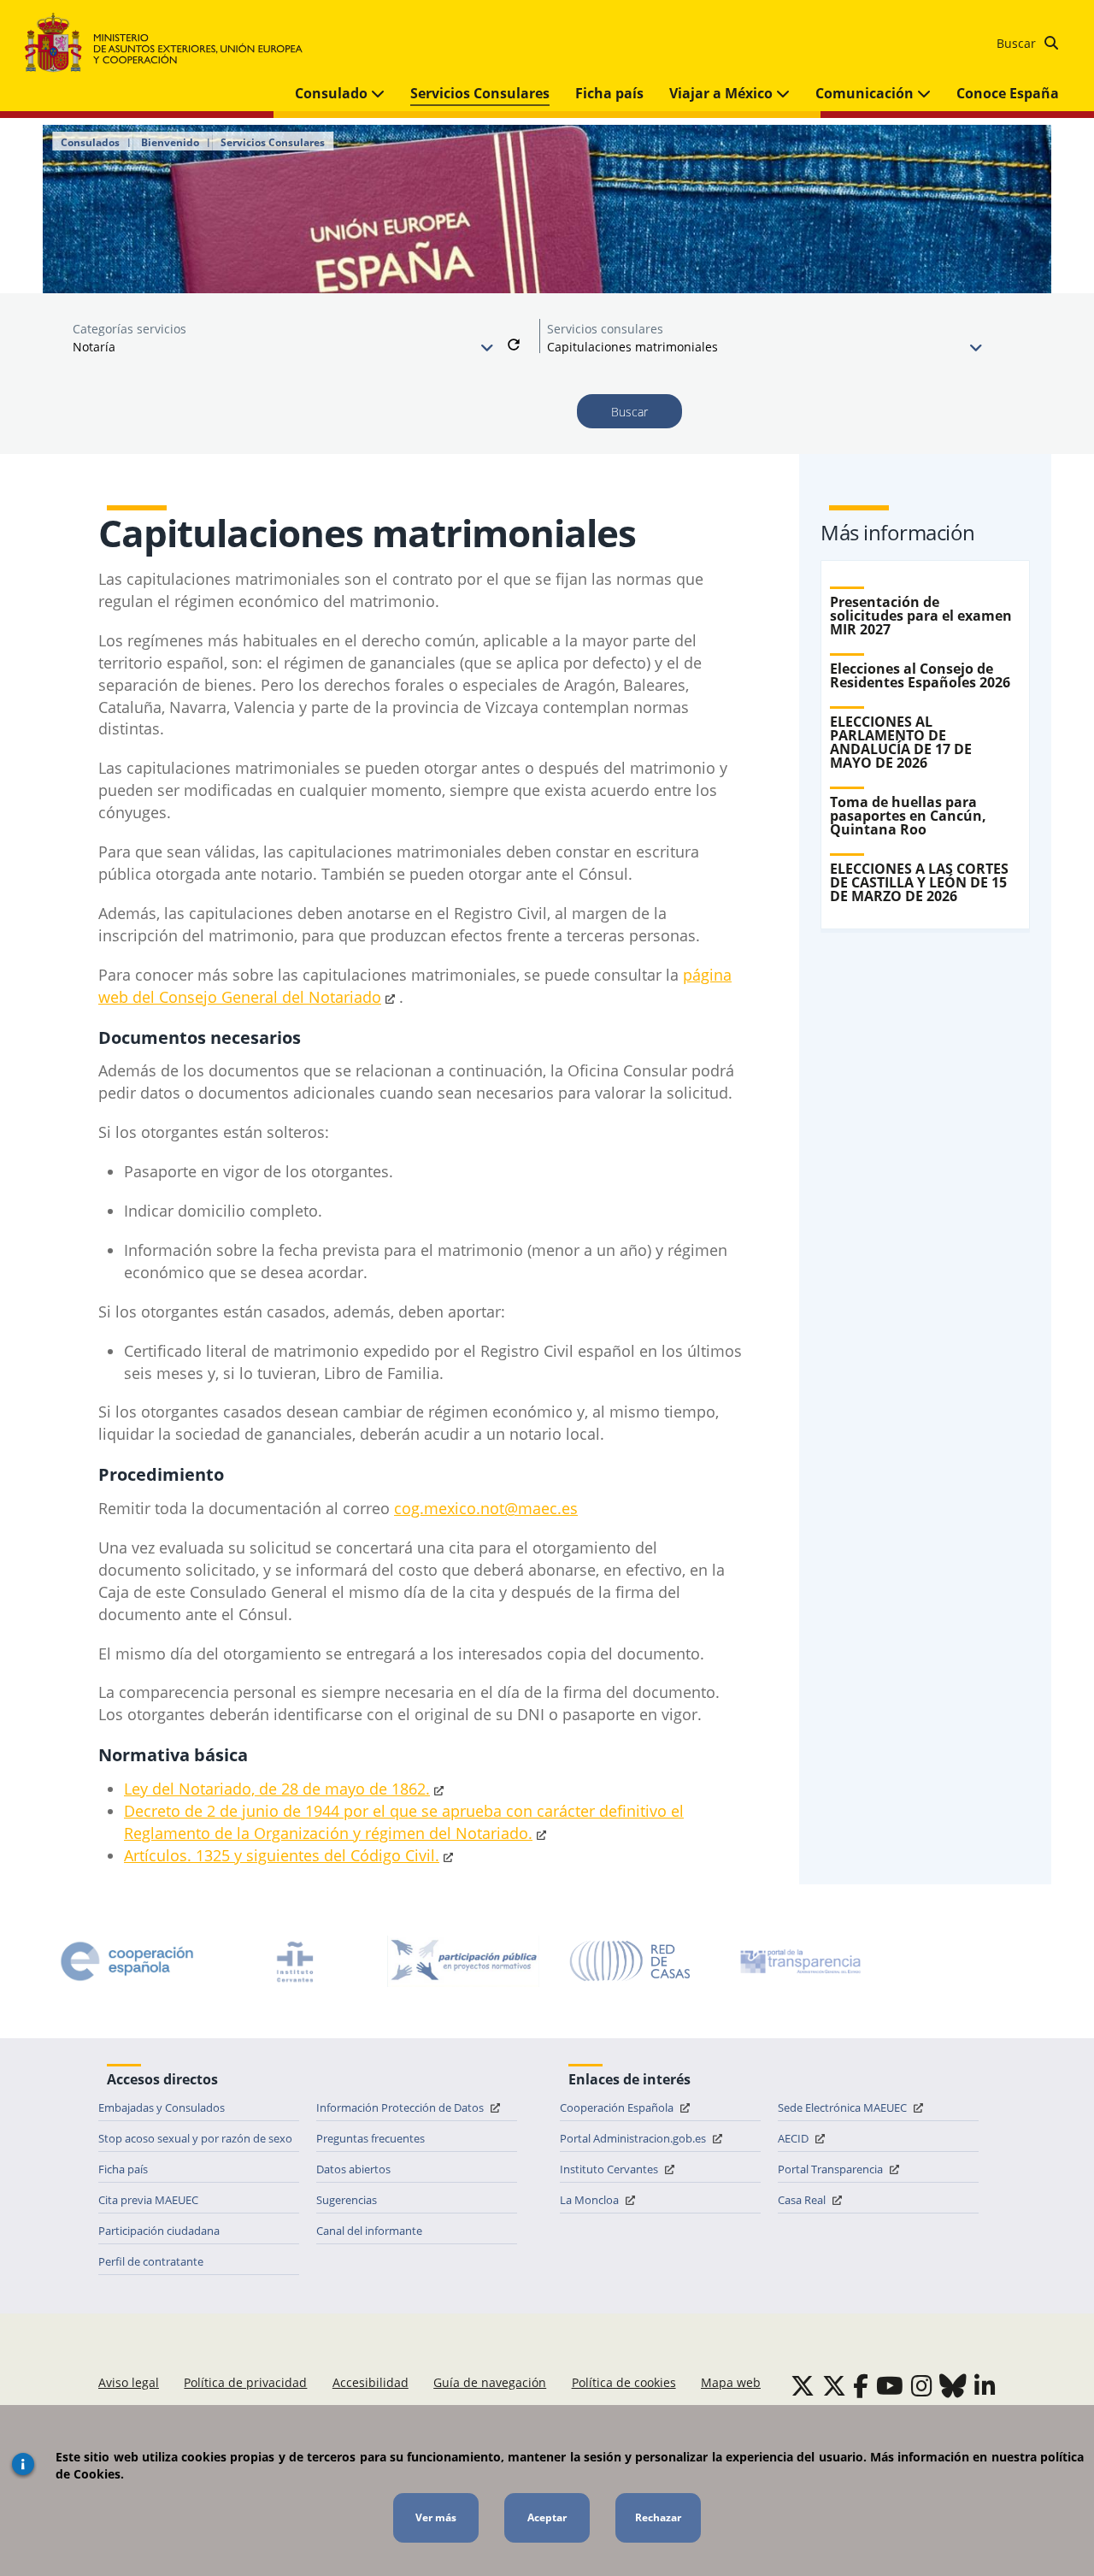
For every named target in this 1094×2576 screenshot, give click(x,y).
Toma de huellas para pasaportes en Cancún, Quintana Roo (908, 816)
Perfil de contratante (151, 2261)
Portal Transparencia (832, 2169)
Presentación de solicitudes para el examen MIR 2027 (921, 616)
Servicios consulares (605, 329)
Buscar (1018, 43)
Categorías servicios (129, 329)
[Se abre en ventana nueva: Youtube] (890, 2385)
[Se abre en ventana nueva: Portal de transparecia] (799, 1961)
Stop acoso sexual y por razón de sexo (195, 2138)
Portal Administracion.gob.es (634, 2138)
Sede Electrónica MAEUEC (844, 2107)
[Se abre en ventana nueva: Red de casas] (631, 1961)
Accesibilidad (371, 2382)
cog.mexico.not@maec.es (486, 1508)
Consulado (333, 93)
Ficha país (609, 93)
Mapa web (731, 2382)
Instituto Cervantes (610, 2169)
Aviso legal (129, 2382)
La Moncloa (591, 2200)
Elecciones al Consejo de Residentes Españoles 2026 (920, 675)
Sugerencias (347, 2200)
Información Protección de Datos (401, 2107)
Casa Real (803, 2200)
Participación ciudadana (159, 2231)
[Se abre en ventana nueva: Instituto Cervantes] (295, 1961)
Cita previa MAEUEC (148, 2200)
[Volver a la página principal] (172, 43)
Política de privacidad (245, 2382)
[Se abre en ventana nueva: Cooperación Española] (127, 1961)
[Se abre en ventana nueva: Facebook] (861, 2385)
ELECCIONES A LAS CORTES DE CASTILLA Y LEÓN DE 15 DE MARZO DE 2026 (919, 882)
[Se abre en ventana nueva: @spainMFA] (834, 2385)
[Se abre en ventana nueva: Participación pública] (463, 1961)
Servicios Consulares (480, 93)
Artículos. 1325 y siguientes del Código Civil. (282, 1855)
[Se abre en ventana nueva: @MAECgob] (803, 2385)
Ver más (436, 2517)
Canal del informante (369, 2231)
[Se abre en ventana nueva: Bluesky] (953, 2385)
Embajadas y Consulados (162, 2107)
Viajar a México (723, 93)
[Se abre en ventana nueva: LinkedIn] (985, 2385)
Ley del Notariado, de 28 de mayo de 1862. (277, 1789)
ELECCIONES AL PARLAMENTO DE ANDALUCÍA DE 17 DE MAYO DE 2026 (901, 742)
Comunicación (866, 93)
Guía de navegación (490, 2382)
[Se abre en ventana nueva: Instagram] (922, 2385)
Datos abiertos (353, 2169)
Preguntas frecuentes (371, 2138)
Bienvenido (170, 143)
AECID (794, 2138)
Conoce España (1008, 93)
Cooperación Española (618, 2107)
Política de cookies (624, 2382)
